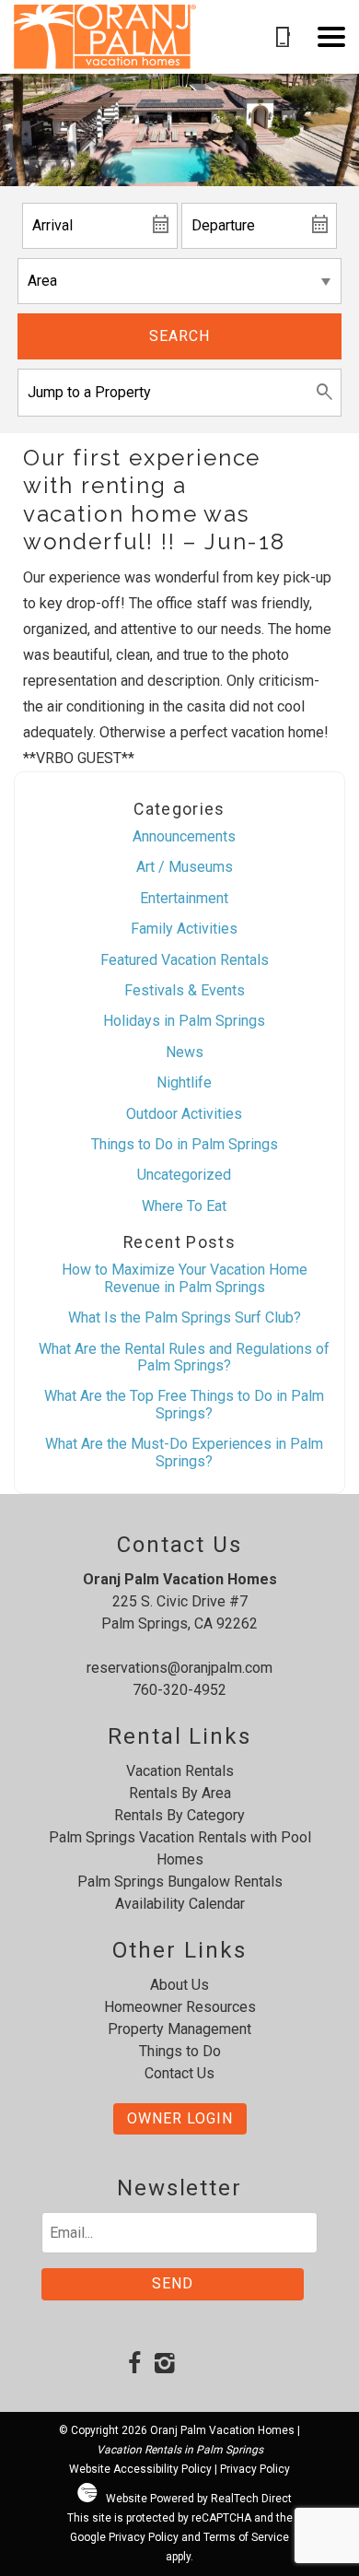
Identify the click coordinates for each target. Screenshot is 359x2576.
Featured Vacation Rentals (185, 960)
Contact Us (179, 2073)
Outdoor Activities (184, 1114)
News (185, 1052)
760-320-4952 (179, 1690)
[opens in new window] (134, 2365)
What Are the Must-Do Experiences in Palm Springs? (184, 1452)
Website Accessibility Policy (140, 2469)
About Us (179, 1985)
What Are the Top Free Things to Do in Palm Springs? (184, 1404)
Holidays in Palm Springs (184, 1021)
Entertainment (184, 898)
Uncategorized (184, 1175)
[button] (331, 37)
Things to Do (180, 2051)
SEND (173, 2283)
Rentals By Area (180, 1793)
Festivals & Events (185, 990)
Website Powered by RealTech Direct (199, 2499)
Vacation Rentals (180, 1771)
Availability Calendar (180, 1904)
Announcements (184, 836)
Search (179, 336)
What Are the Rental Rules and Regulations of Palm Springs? (184, 1357)
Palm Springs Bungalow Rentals (180, 1882)
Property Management (179, 2029)
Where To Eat (184, 1206)
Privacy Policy (255, 2469)
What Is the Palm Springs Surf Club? (185, 1317)
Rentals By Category (179, 1815)
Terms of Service (246, 2537)
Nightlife (184, 1082)
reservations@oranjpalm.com (179, 1668)
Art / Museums (185, 867)
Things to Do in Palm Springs (185, 1144)
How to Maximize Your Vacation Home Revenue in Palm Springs (185, 1278)
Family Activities (184, 929)
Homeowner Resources (180, 2007)
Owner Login (180, 2118)
